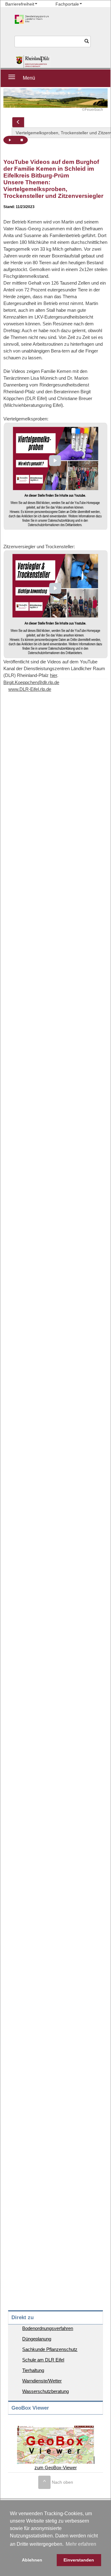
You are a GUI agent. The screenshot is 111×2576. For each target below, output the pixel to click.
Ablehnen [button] (32, 2560)
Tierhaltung (33, 2370)
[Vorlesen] (10, 140)
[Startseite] (33, 62)
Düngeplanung (37, 2339)
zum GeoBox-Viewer (56, 2467)
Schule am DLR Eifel (43, 2360)
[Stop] (22, 140)
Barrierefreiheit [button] (20, 4)
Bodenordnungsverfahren (48, 2328)
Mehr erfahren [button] (81, 2544)
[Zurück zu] (18, 122)
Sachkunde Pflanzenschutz (50, 2349)
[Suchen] (87, 42)
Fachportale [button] (67, 4)
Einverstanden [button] (79, 2560)
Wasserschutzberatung (45, 2391)
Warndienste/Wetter (42, 2381)
